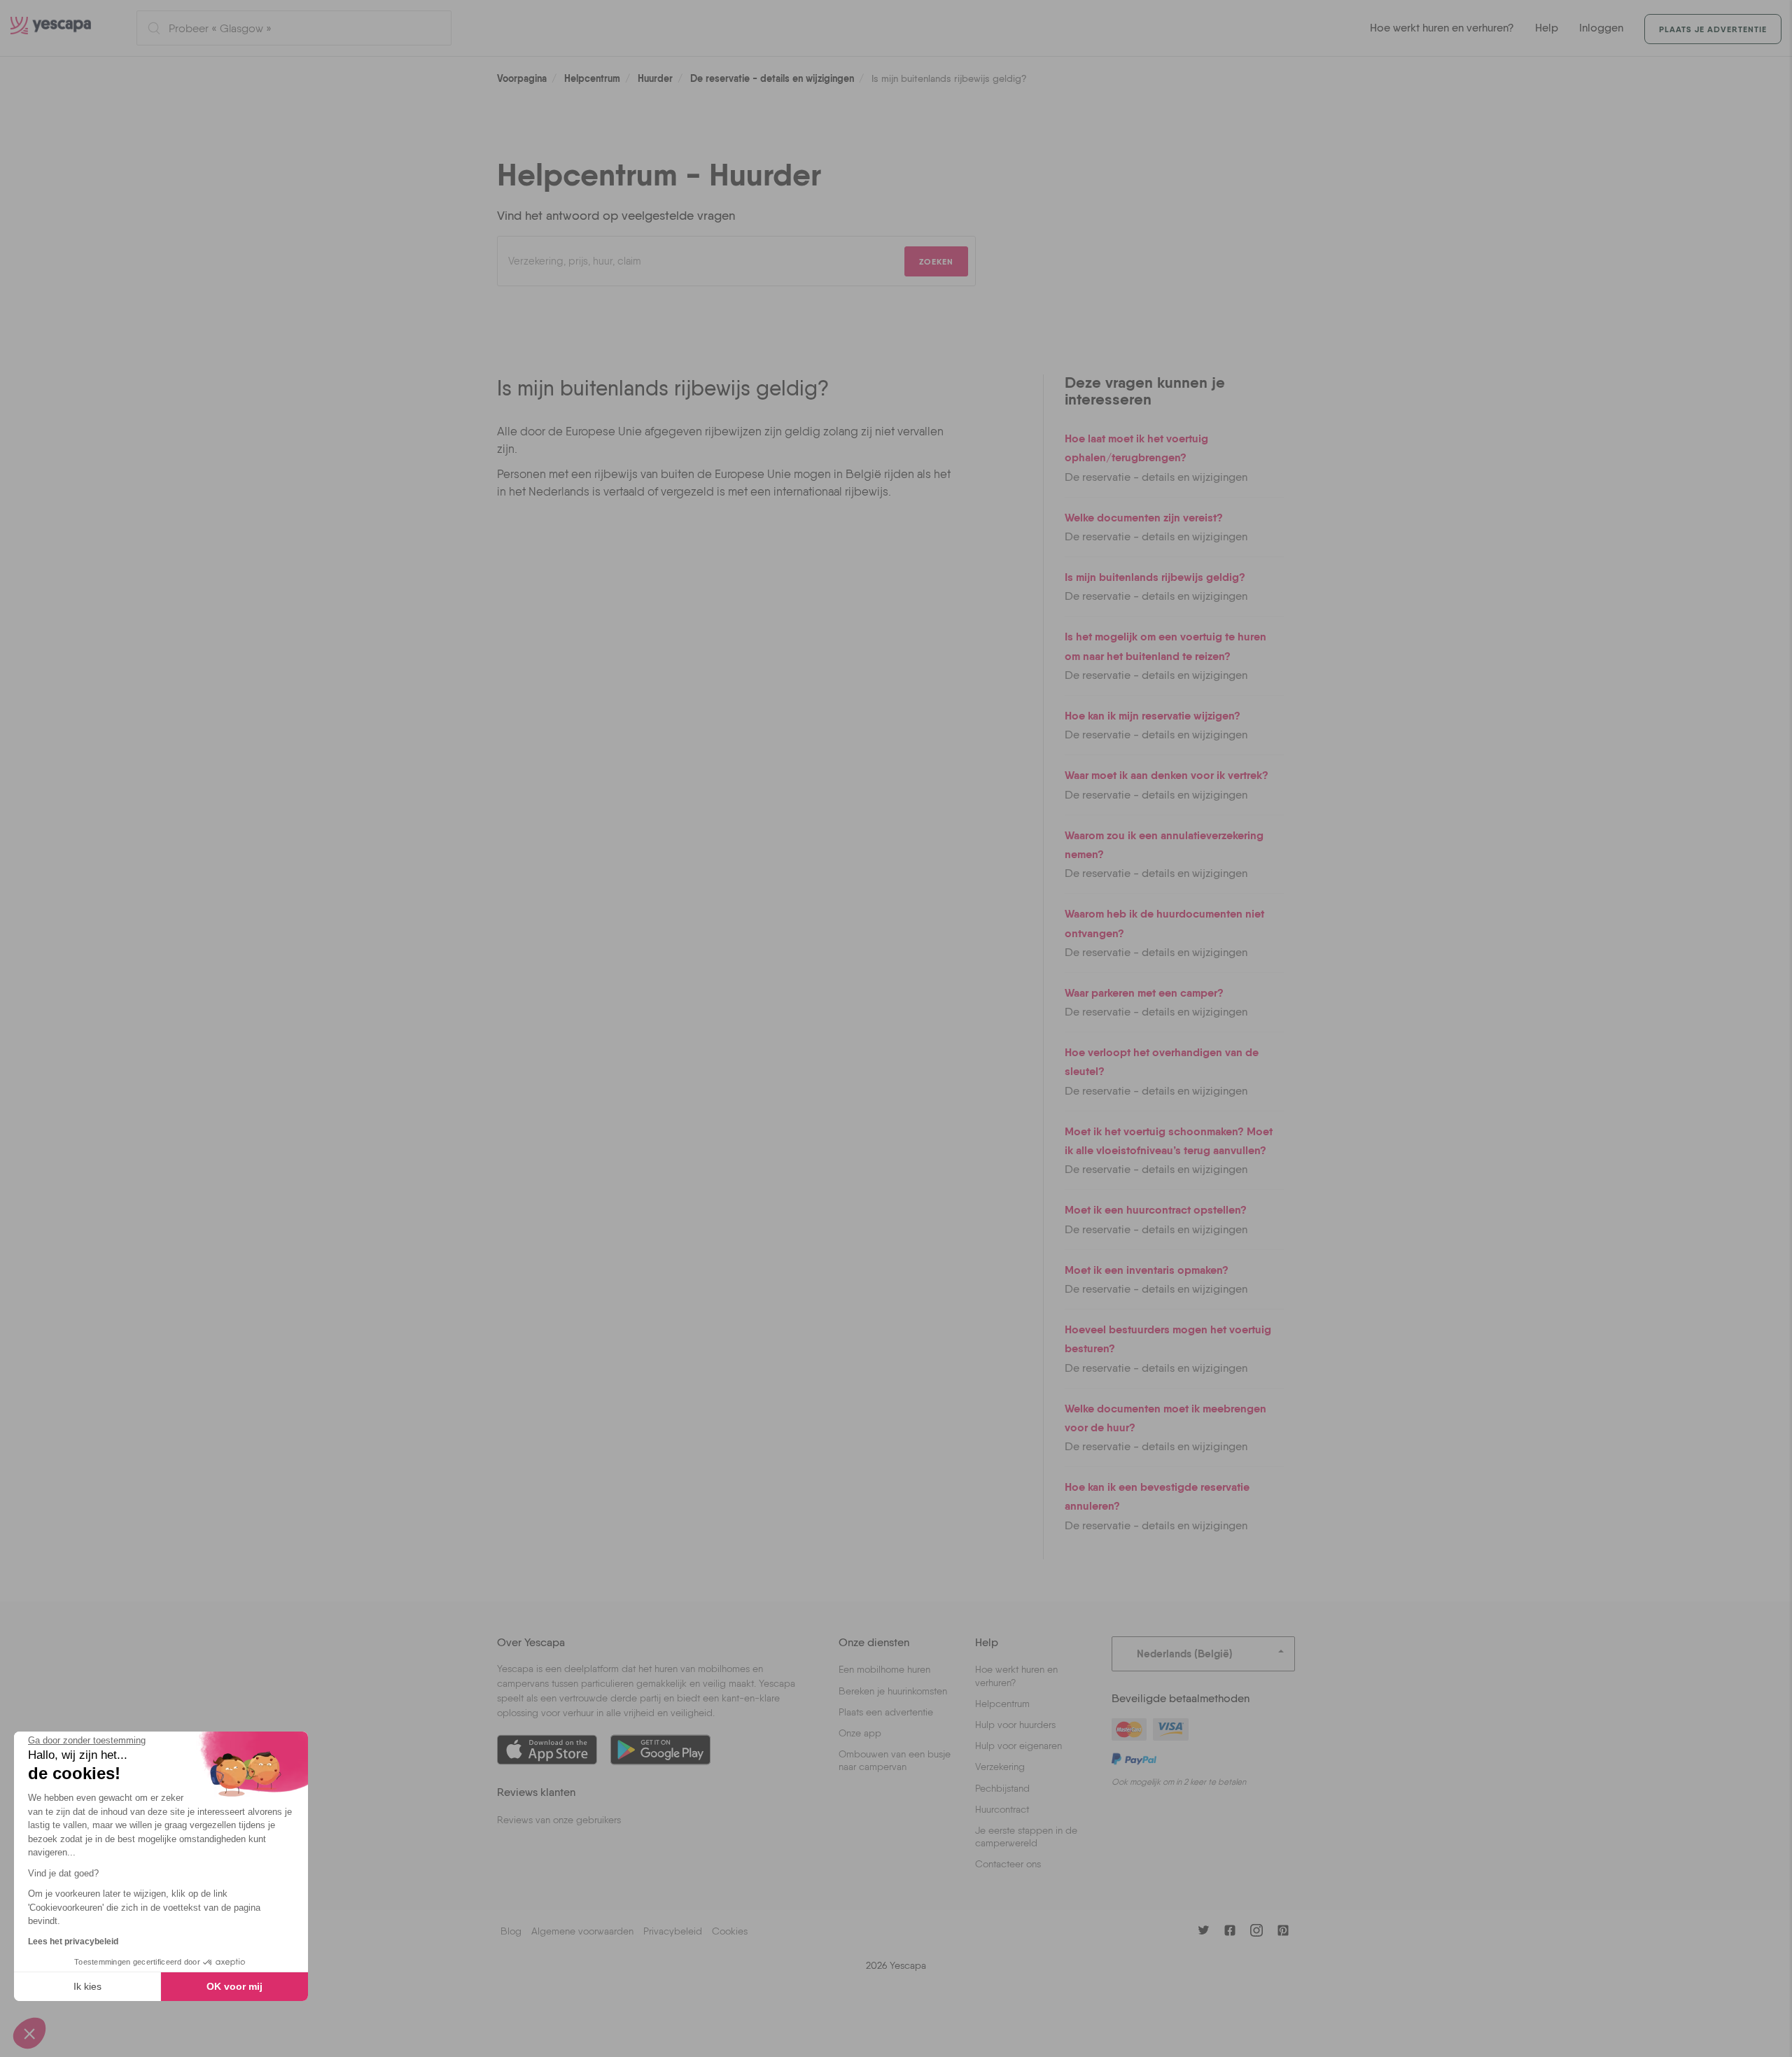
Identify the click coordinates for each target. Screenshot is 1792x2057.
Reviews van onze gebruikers (559, 1820)
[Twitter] (1203, 1930)
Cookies (730, 1931)
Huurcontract (1002, 1809)
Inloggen (1601, 28)
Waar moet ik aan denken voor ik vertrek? (1167, 775)
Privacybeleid (673, 1931)
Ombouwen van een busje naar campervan (895, 1760)
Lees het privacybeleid (73, 1942)
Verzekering (1000, 1767)
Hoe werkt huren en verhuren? (1442, 28)
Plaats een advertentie (886, 1712)
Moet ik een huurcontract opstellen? (1156, 1209)
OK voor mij (234, 1986)
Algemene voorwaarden (582, 1931)
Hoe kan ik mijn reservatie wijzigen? (1153, 715)
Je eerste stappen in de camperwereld (1026, 1837)
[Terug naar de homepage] (63, 28)
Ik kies (87, 1986)
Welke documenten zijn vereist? (1144, 517)
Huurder (655, 78)
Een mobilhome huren (884, 1669)
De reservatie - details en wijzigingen (772, 78)
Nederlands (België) (1185, 1654)
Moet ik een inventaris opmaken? (1147, 1270)
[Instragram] (1256, 1930)
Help (1547, 28)
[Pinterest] (1283, 1930)
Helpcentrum (592, 78)
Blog (511, 1931)
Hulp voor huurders (1015, 1725)
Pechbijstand (1002, 1788)
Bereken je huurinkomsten (893, 1691)
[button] (29, 2033)
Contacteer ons (1008, 1864)
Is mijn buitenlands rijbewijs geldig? (1155, 577)
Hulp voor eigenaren (1018, 1746)
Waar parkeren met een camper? (1144, 992)
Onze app (860, 1733)
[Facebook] (1230, 1930)
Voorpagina (522, 78)
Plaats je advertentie (1713, 29)
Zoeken (936, 261)
